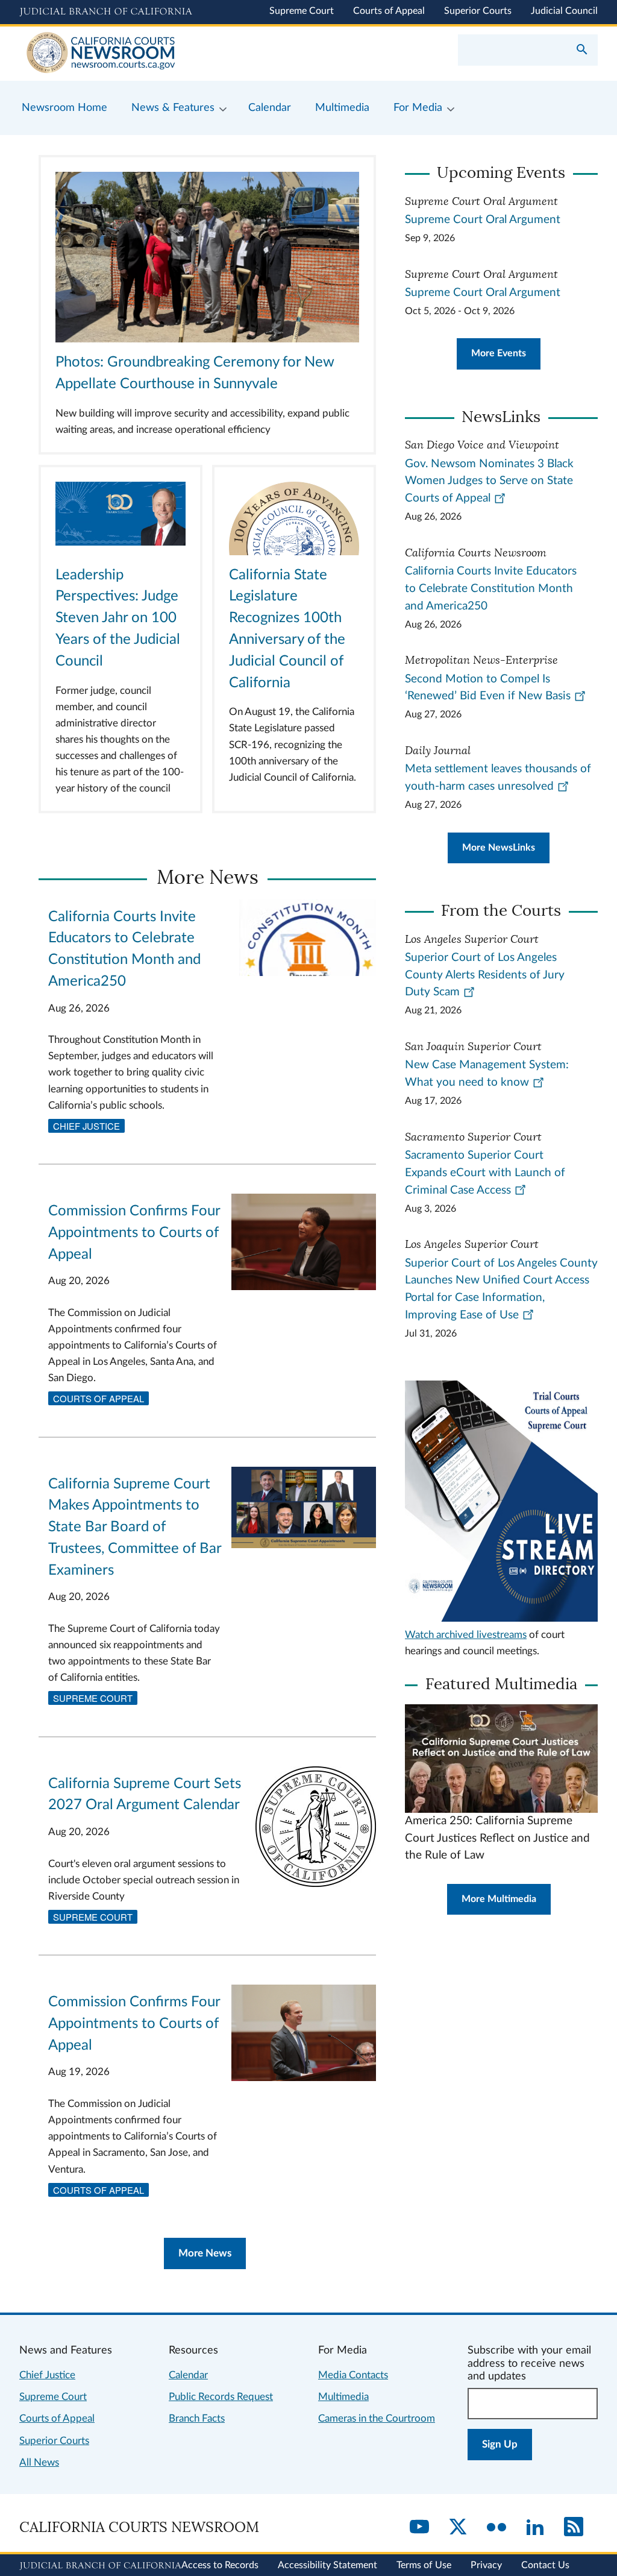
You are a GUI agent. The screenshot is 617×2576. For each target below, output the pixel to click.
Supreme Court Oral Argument (483, 220)
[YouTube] (419, 2528)
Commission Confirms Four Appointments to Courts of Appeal (134, 1233)
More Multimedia (499, 1899)
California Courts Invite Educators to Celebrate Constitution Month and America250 (491, 589)
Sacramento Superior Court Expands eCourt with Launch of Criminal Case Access (485, 1173)
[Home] (164, 54)
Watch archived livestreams (466, 1635)
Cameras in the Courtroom (377, 2418)
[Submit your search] (582, 51)
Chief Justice (86, 1126)
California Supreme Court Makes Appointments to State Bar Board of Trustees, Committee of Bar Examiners (135, 1527)
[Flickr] (496, 2528)
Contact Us (545, 2565)
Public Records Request (221, 2397)
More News (205, 2253)
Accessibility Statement (327, 2565)
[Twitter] (458, 2528)
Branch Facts (197, 2418)
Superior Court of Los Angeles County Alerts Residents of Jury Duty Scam (485, 975)
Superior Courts (478, 11)
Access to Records (220, 2565)
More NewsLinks (499, 848)
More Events (499, 353)
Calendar (188, 2375)
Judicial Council (564, 11)
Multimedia (343, 2397)
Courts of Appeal (389, 11)
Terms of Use (424, 2565)
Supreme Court (302, 11)
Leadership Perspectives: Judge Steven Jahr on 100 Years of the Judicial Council (118, 618)
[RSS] (574, 2528)
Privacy (486, 2565)
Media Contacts (353, 2375)
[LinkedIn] (535, 2528)
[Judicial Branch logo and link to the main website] (106, 12)
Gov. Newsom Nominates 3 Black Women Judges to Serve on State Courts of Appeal (489, 481)
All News (39, 2462)
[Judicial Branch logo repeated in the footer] (100, 2566)
